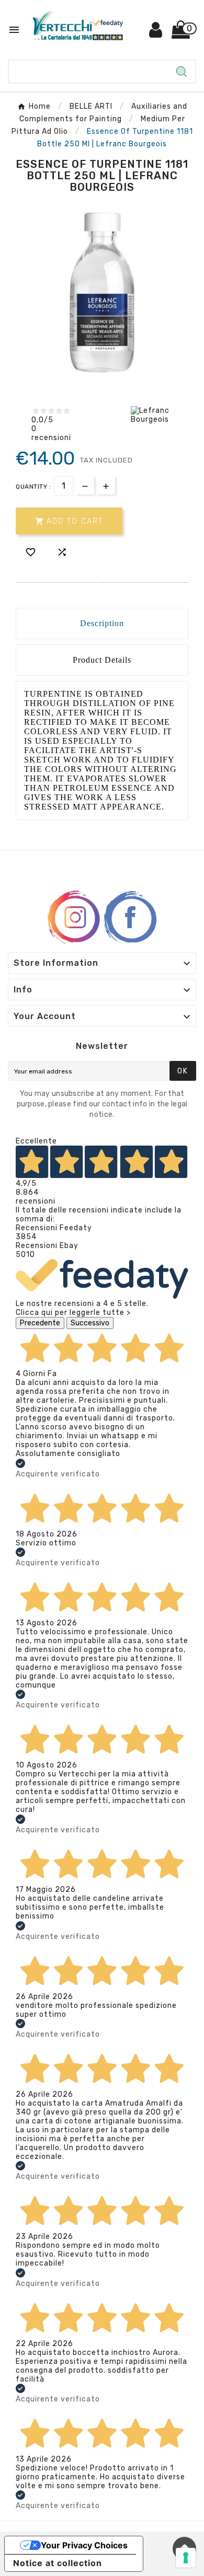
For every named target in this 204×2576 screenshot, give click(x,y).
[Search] (182, 72)
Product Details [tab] (102, 660)
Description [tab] (102, 623)
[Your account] (156, 34)
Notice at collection (58, 2563)
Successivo (90, 1323)
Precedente (40, 1323)
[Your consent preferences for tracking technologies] (186, 2558)
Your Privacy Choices (84, 2545)
